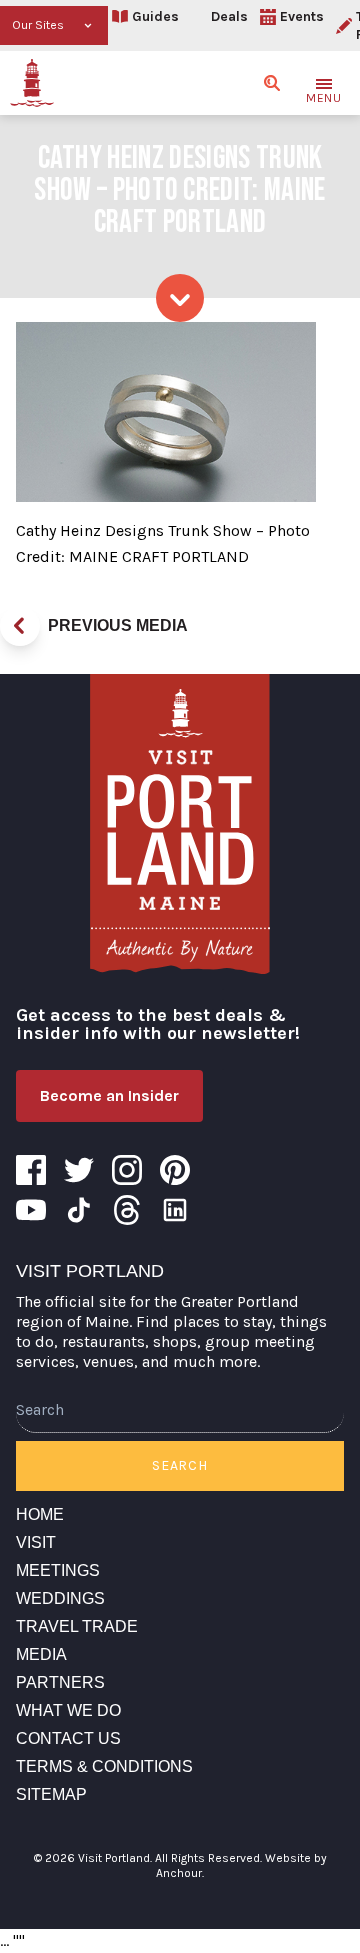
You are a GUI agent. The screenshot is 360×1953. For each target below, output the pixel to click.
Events (302, 16)
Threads (127, 1210)
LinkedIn (175, 1210)
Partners (60, 1682)
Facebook (31, 1170)
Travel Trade (77, 1626)
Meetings (58, 1570)
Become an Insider (109, 1095)
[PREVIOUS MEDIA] (20, 626)
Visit (36, 1542)
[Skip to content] (180, 298)
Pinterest (175, 1170)
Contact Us (68, 1738)
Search (179, 1465)
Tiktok (79, 1210)
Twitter (79, 1170)
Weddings (60, 1598)
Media (41, 1654)
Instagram (127, 1170)
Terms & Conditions (104, 1766)
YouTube (31, 1210)
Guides (155, 16)
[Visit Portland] (32, 83)
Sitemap (51, 1794)
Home (40, 1514)
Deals (229, 16)
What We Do (68, 1710)
